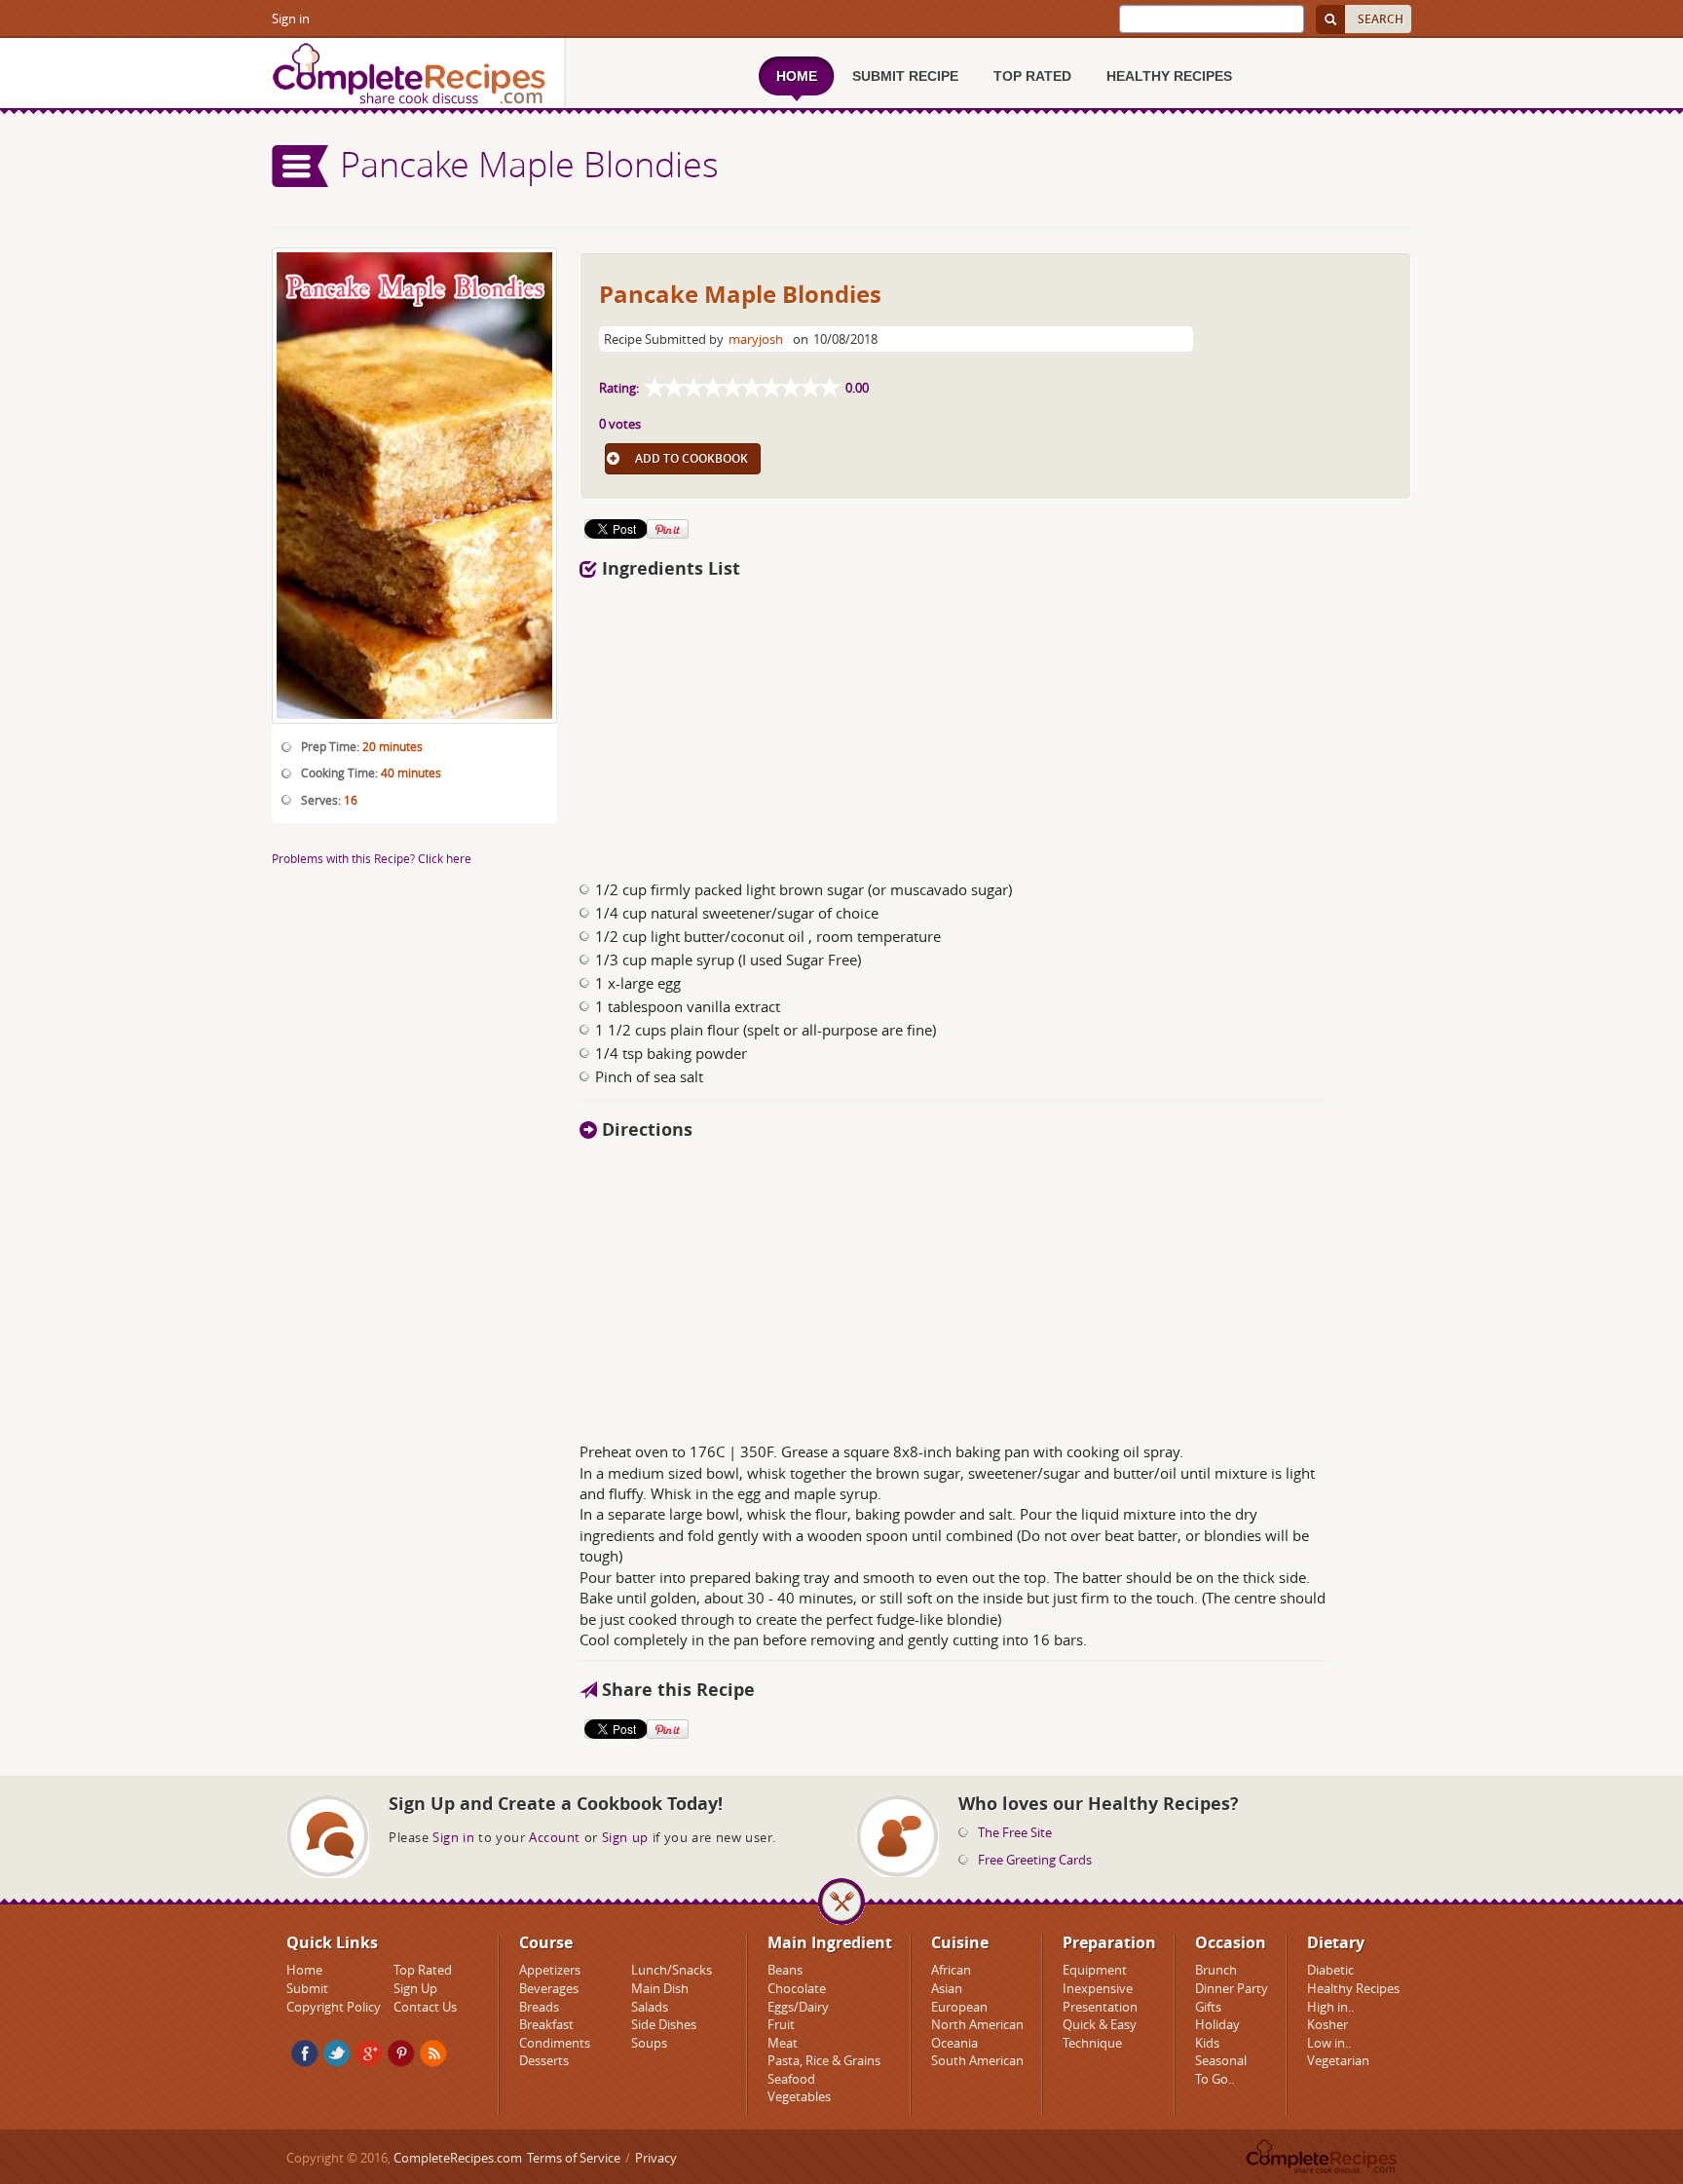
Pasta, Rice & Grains (824, 2060)
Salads (650, 2007)
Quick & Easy (1100, 2024)
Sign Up (415, 1988)
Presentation (1100, 2007)
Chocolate (797, 1988)
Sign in (291, 19)
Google (369, 2053)
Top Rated (423, 1970)
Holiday (1217, 2024)
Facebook (305, 2053)
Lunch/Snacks (672, 1970)
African (951, 1970)
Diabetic (1330, 1970)
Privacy (656, 2158)
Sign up (625, 1837)
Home (304, 1970)
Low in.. (1329, 2043)
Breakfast (546, 2024)
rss (433, 2053)
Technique (1092, 2043)
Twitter (337, 2053)
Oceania (954, 2043)
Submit (307, 1988)
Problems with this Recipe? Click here (372, 858)
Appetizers (550, 1970)
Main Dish (660, 1988)
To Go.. (1215, 2079)
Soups (649, 2043)
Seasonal (1221, 2060)
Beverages (549, 1988)
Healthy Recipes (1353, 1988)
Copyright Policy (334, 2007)
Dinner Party (1232, 1988)
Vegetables (799, 2096)
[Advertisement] (883, 724)
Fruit (781, 2024)
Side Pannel (301, 166)
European (959, 2007)
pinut (401, 2053)
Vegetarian (1338, 2060)
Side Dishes (664, 2024)
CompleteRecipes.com (458, 2158)
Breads (539, 2007)
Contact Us (425, 2007)
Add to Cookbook (692, 458)
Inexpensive (1098, 1988)
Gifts (1208, 2007)
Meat (783, 2043)
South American (977, 2060)
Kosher (1328, 2024)
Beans (785, 1970)
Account (555, 1837)
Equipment (1095, 1970)
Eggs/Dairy (798, 2007)
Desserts (544, 2060)
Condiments (555, 2043)
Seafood (791, 2079)
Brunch (1216, 1970)
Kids (1207, 2043)
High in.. (1330, 2007)
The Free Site (1015, 1832)
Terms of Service (574, 2158)
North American (977, 2024)
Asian (947, 1988)
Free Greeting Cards (1035, 1860)
